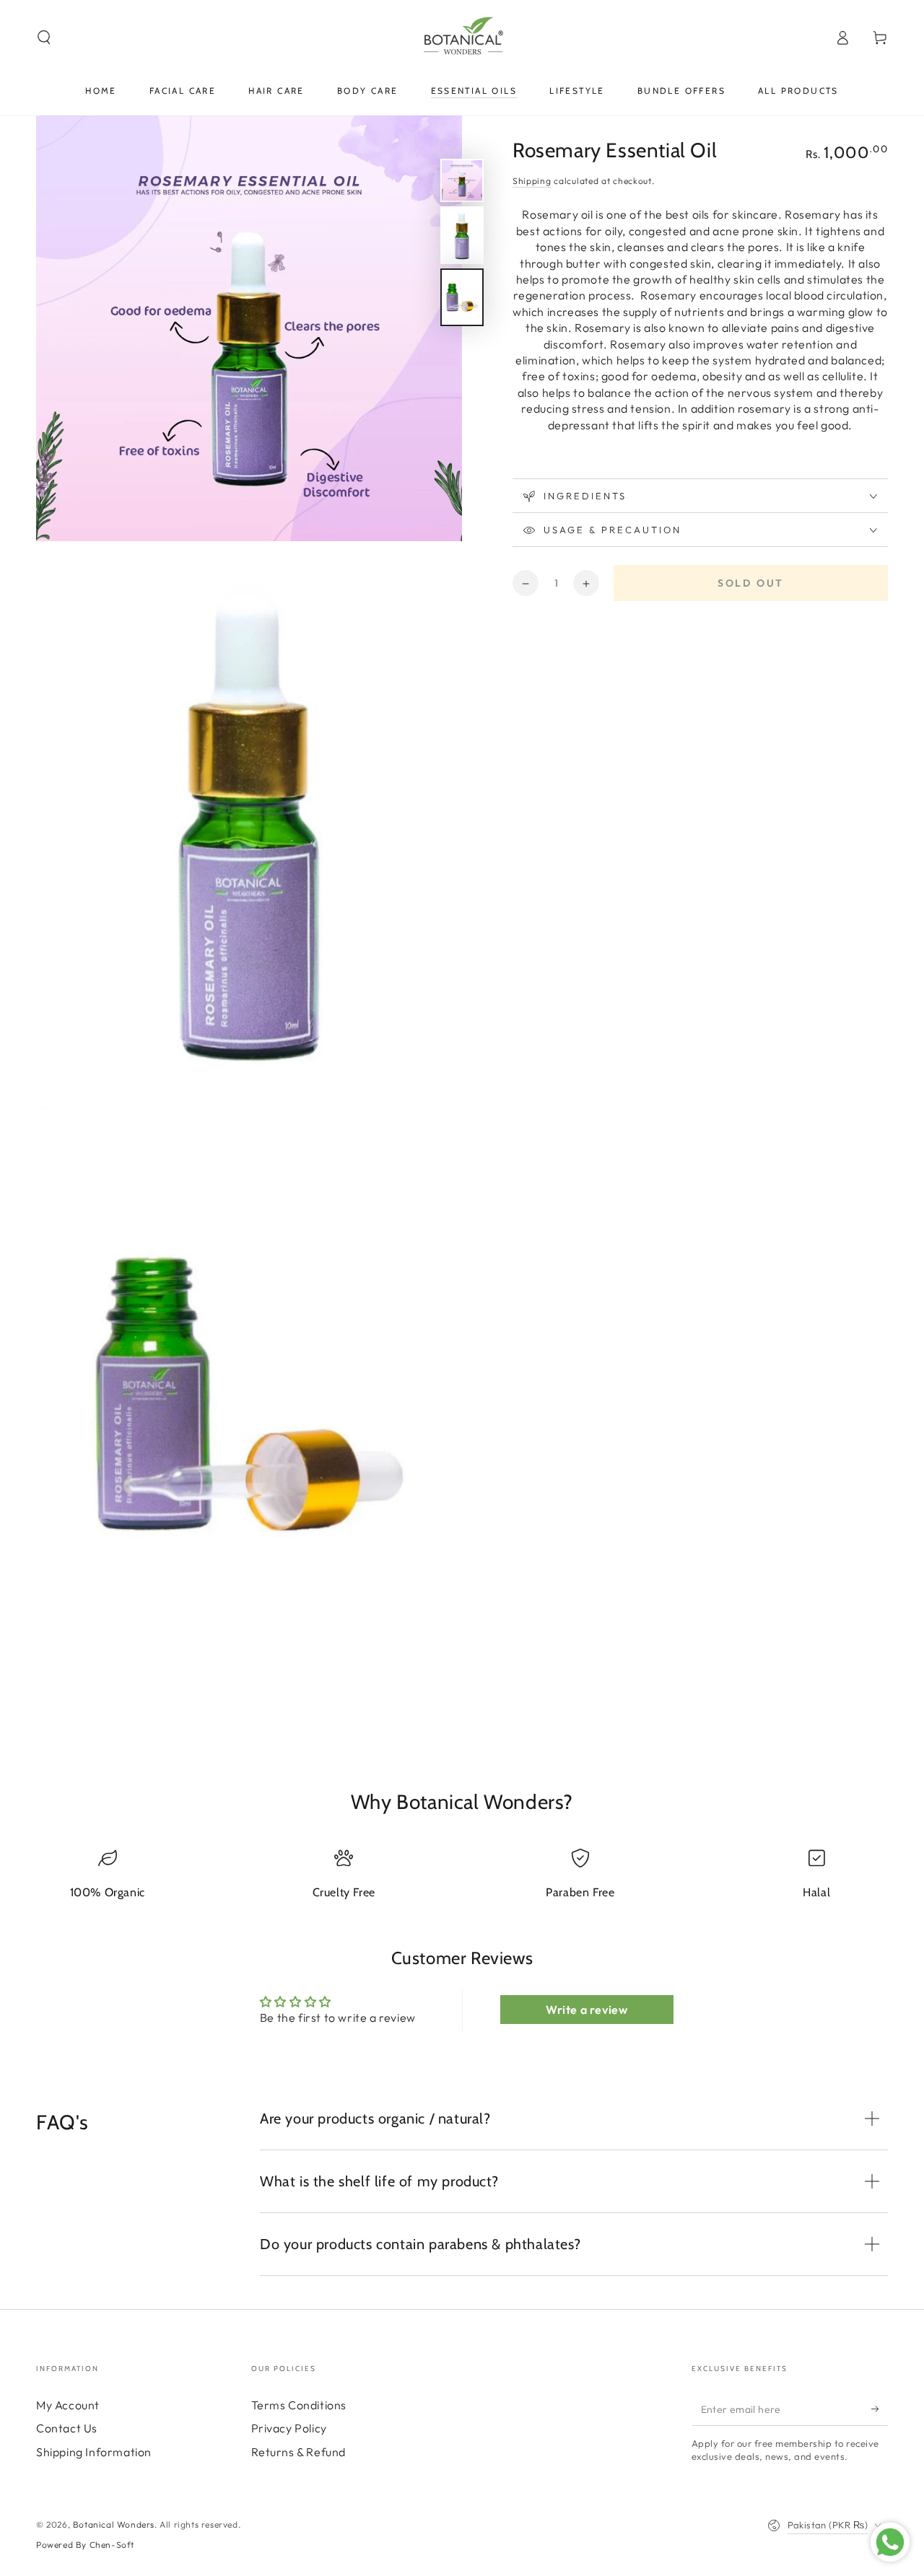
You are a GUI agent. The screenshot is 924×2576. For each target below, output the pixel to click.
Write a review (587, 2010)
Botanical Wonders (114, 2524)
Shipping (532, 181)
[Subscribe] (880, 2409)
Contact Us (67, 2428)
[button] (44, 38)
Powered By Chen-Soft (85, 2545)
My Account (68, 2405)
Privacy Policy (289, 2428)
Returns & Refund (299, 2452)
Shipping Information (94, 2452)
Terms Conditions (299, 2405)
